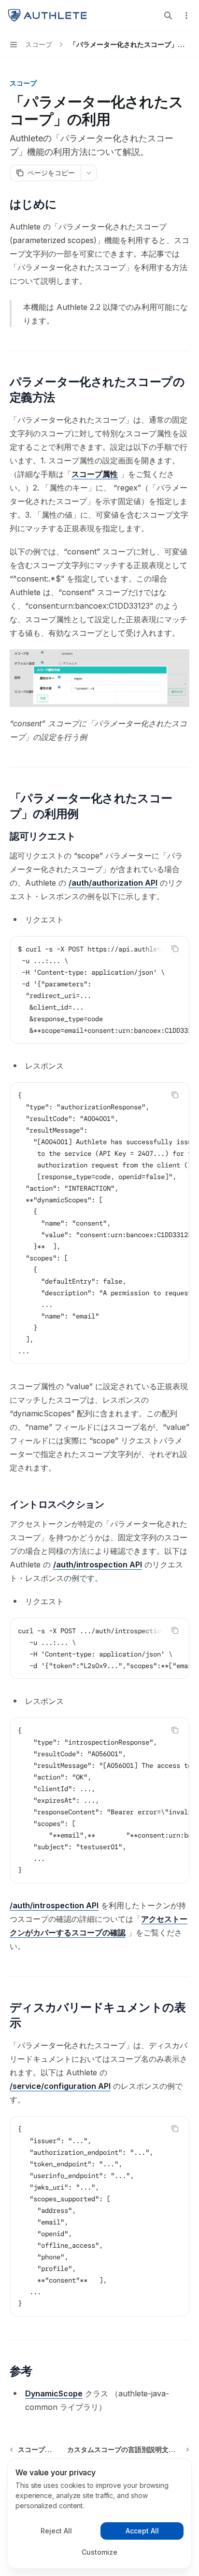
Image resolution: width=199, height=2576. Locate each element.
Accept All (142, 2531)
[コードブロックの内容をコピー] (175, 949)
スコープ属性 (95, 474)
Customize (99, 2552)
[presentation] (99, 990)
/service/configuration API (60, 2086)
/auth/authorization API (113, 883)
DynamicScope (54, 2393)
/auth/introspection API (98, 1564)
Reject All (56, 2531)
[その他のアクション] (186, 15)
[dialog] (99, 2514)
